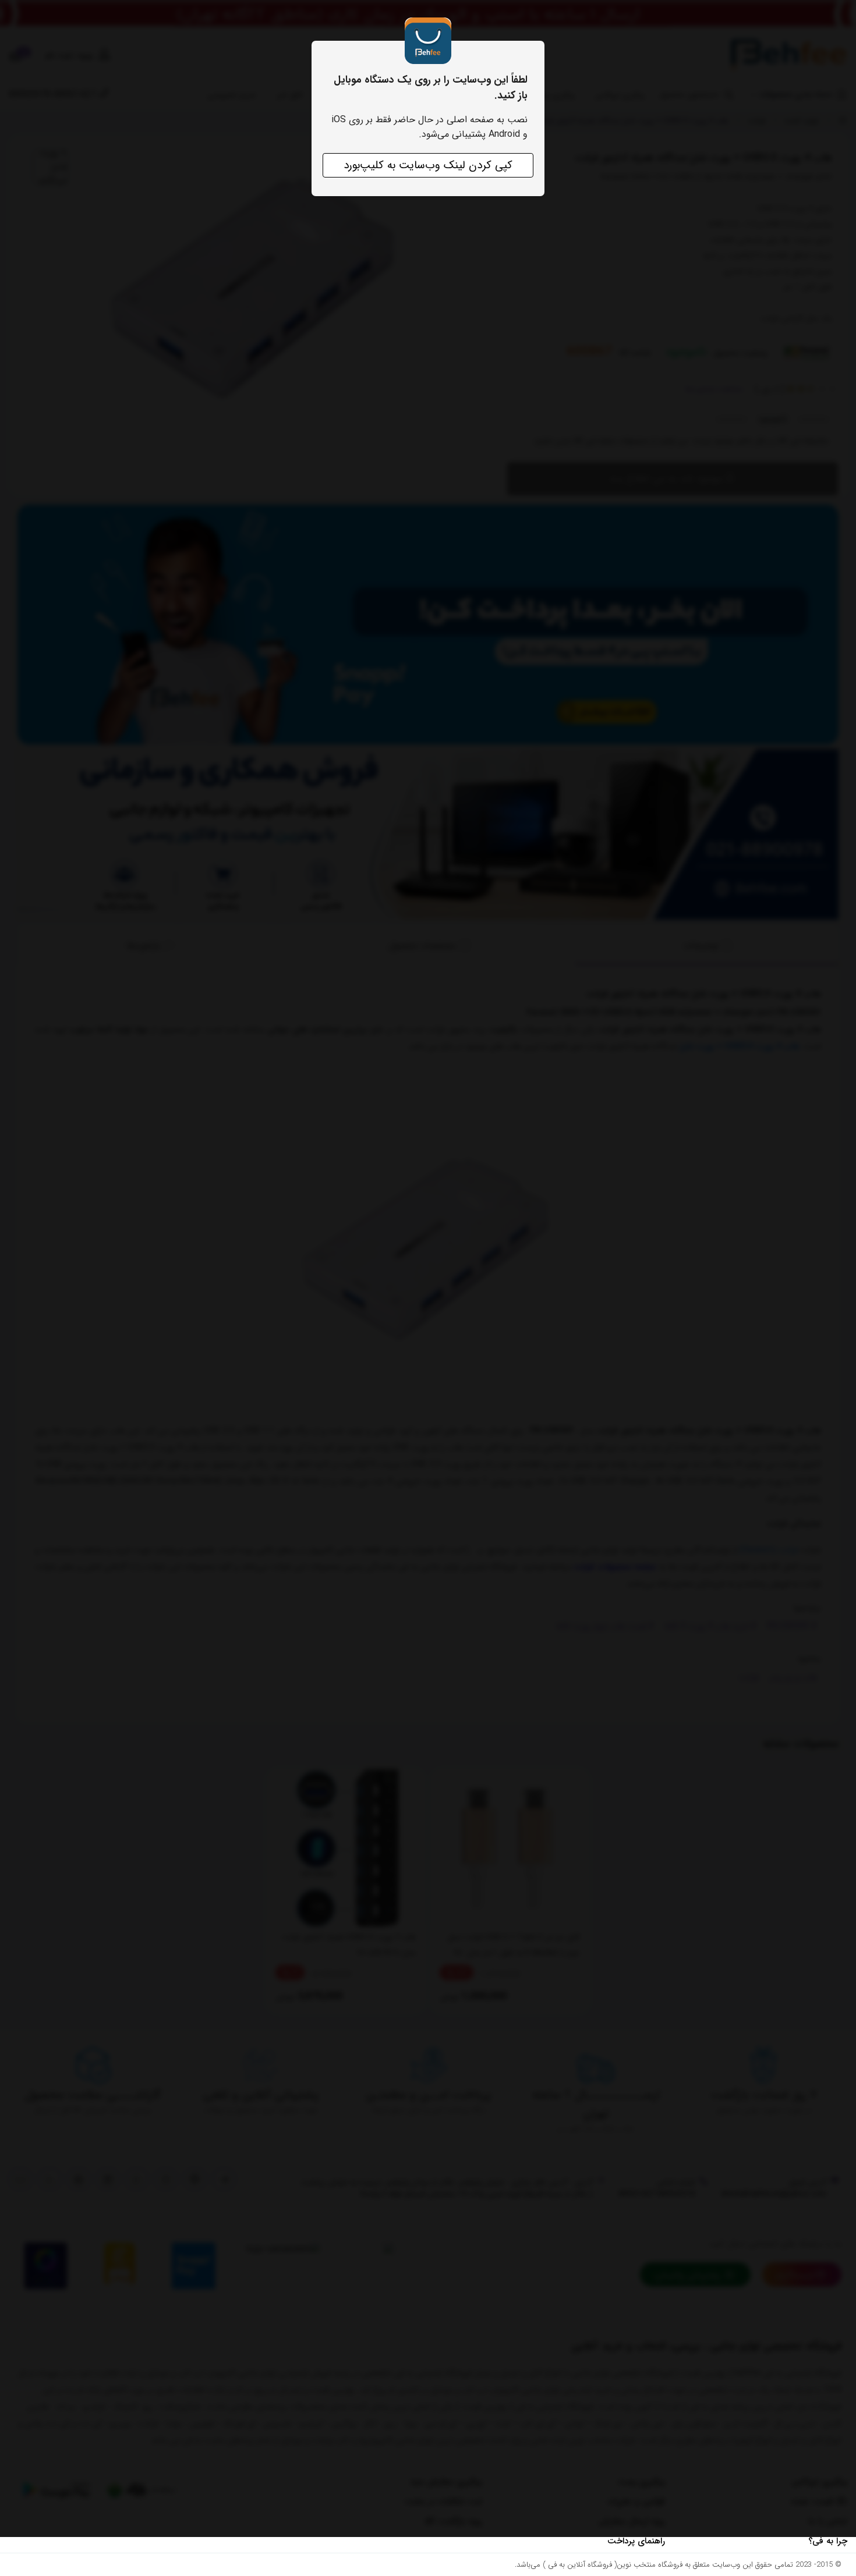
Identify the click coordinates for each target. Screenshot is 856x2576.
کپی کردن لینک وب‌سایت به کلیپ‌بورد (428, 165)
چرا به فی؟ (828, 2541)
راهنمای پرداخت (636, 2541)
